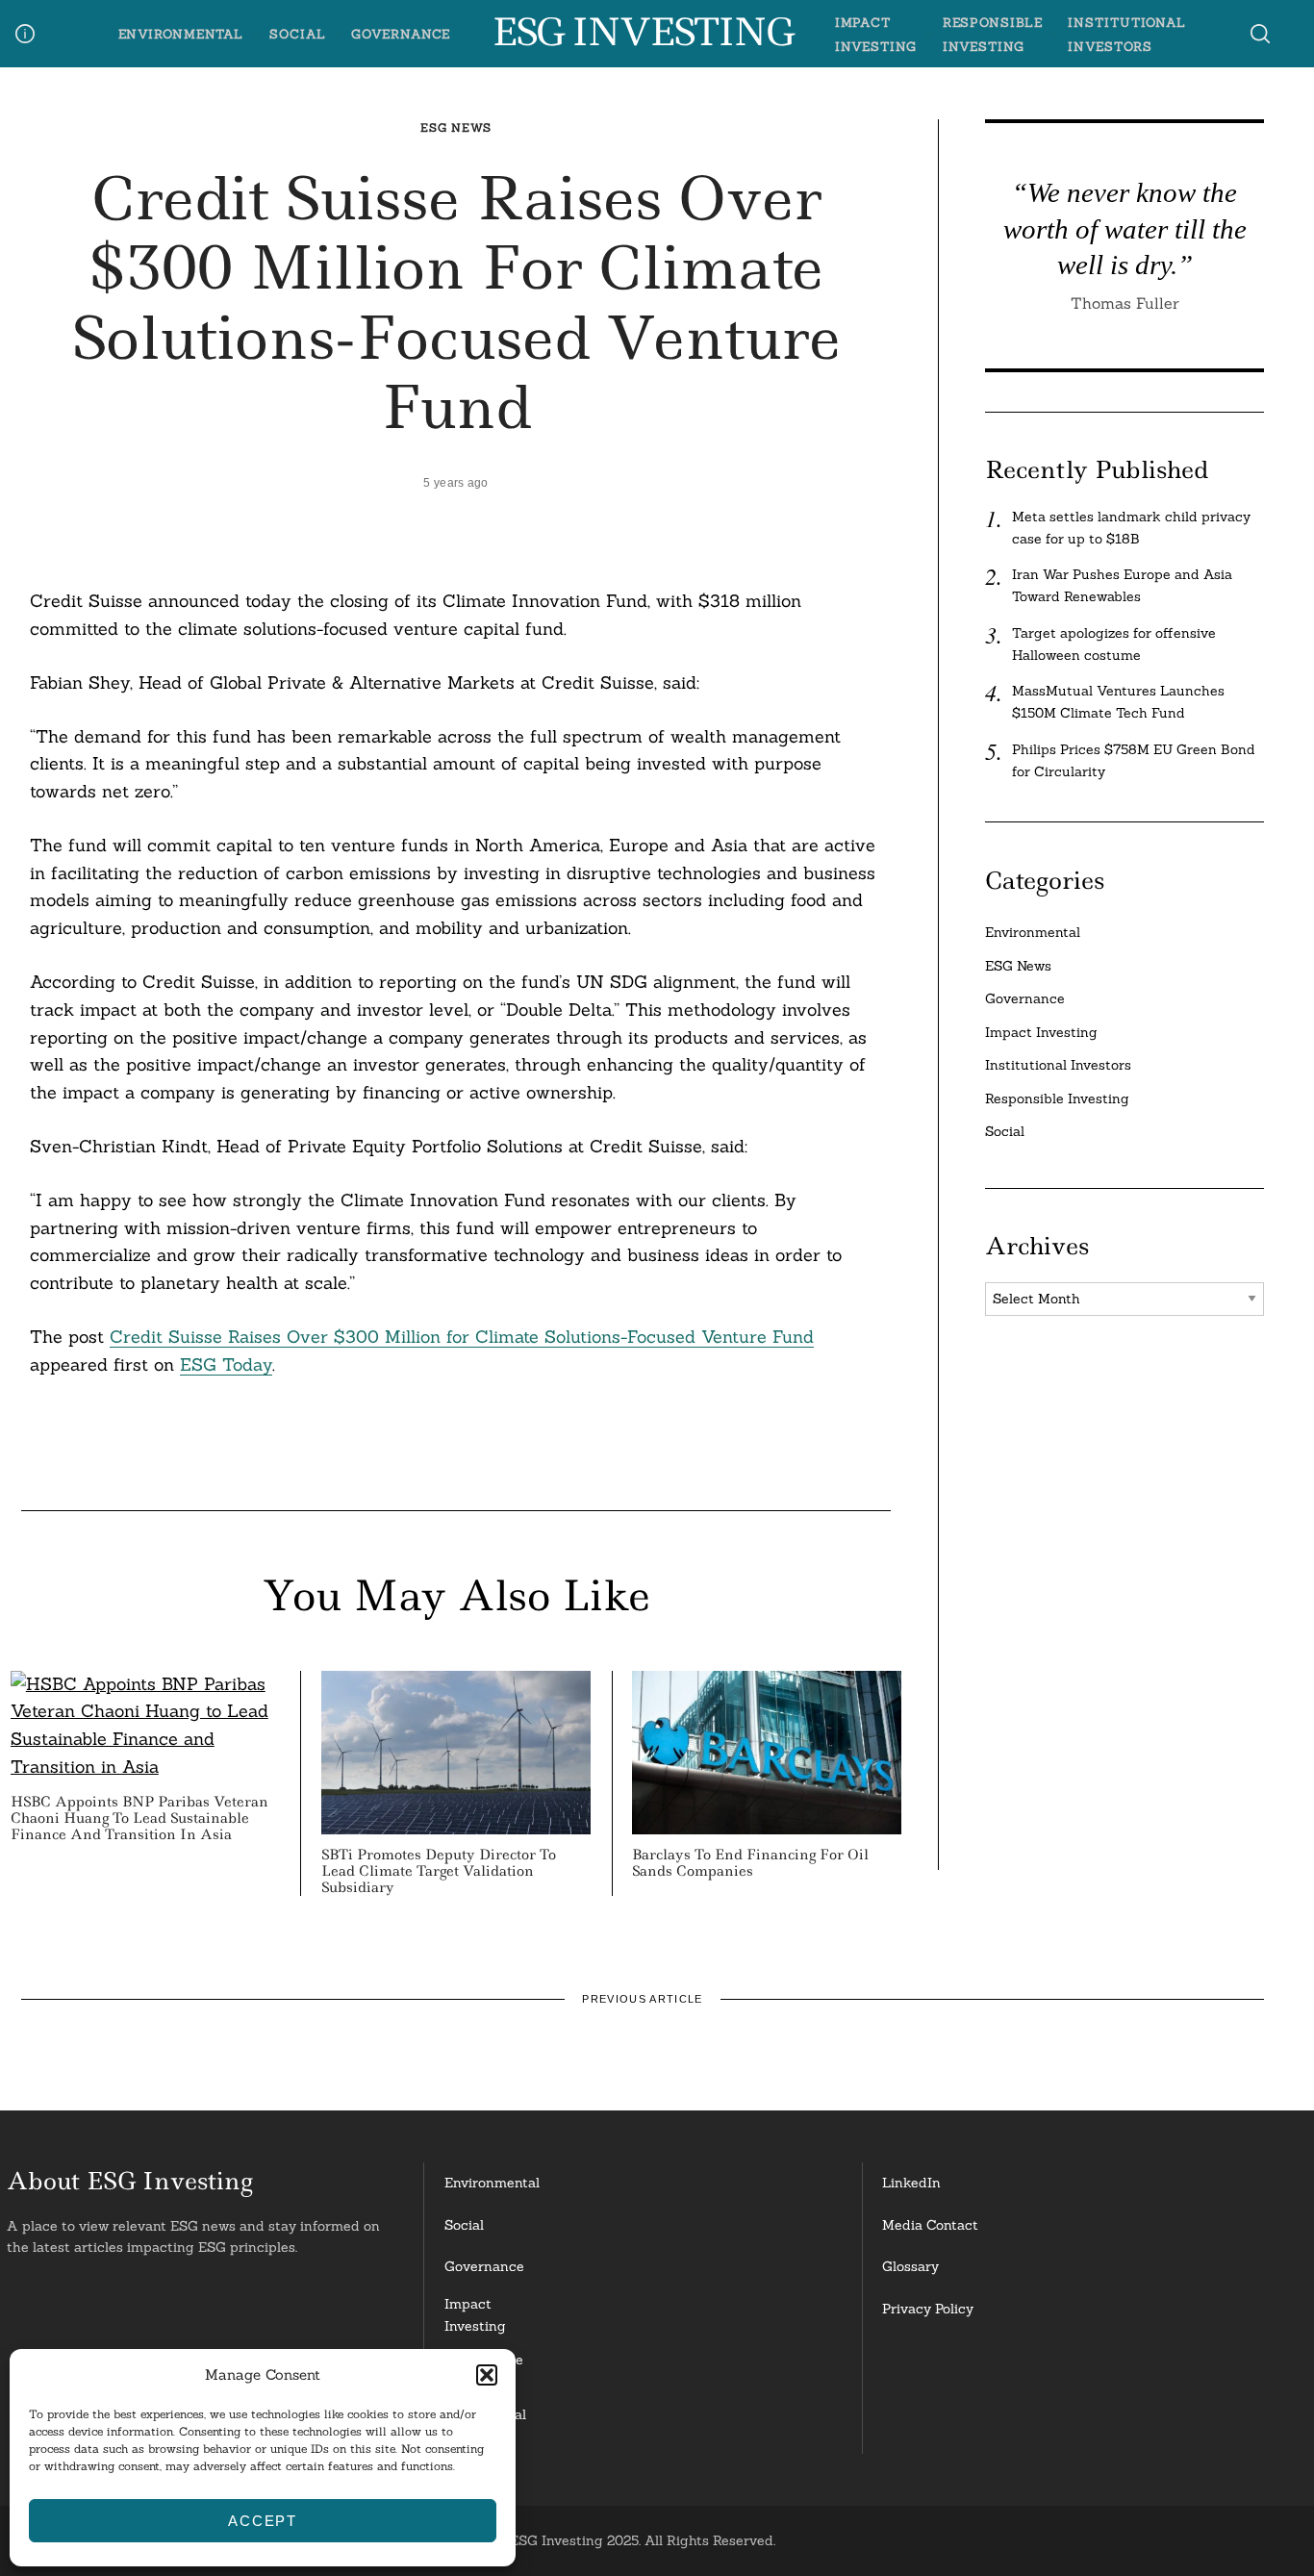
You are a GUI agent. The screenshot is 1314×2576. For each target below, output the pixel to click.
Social (297, 34)
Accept (263, 2521)
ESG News (456, 127)
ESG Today (226, 1364)
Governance (401, 34)
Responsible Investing (1057, 1099)
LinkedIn (911, 2183)
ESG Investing (642, 33)
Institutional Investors (1058, 1065)
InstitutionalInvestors (485, 2425)
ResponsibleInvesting (484, 2371)
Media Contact (930, 2225)
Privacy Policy (928, 2309)
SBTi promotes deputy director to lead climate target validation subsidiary (439, 1871)
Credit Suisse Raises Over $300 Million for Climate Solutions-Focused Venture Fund (462, 1337)
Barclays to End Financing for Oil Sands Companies (750, 1863)
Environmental (181, 34)
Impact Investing (1041, 1032)
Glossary (910, 2266)
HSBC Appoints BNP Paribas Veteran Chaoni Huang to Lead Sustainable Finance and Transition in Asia (139, 1818)
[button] (487, 2375)
